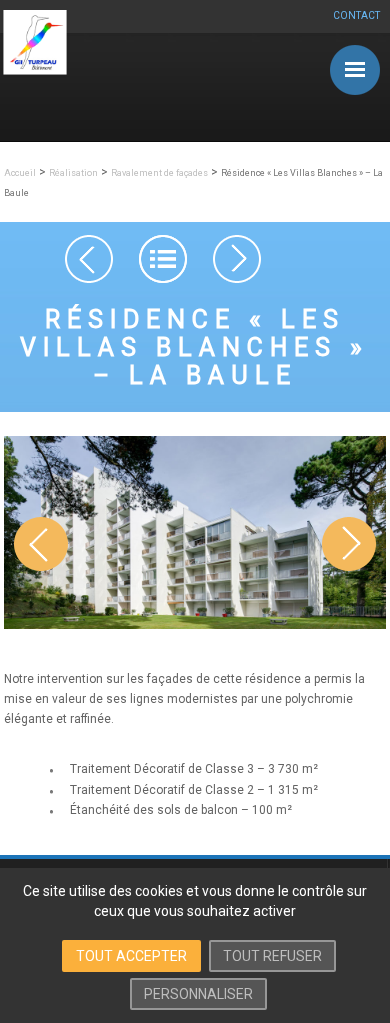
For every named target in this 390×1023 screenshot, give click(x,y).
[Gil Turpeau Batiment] (35, 74)
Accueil (20, 173)
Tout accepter (131, 956)
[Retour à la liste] (163, 259)
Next (349, 569)
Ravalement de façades (159, 173)
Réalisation (73, 173)
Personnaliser (198, 994)
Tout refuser (272, 956)
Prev (41, 569)
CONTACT (356, 15)
